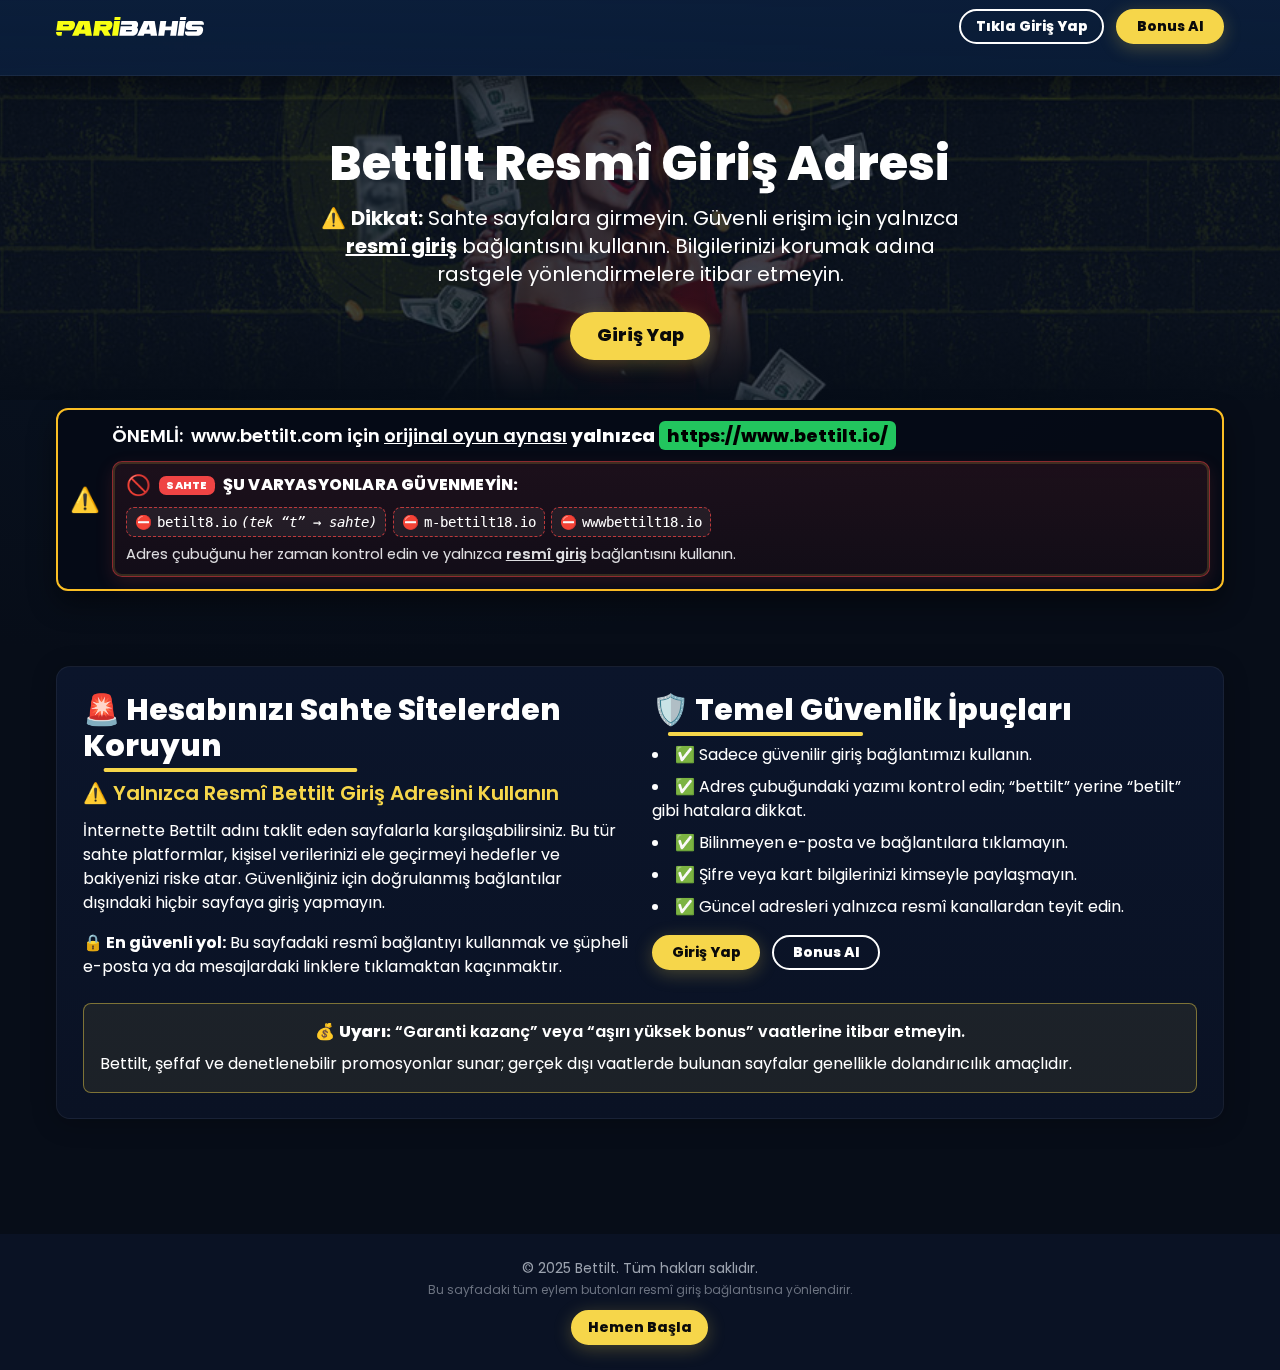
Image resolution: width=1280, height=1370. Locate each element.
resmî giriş (401, 246)
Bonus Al (1170, 26)
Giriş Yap (640, 334)
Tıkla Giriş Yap (1031, 26)
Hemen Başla (640, 1328)
